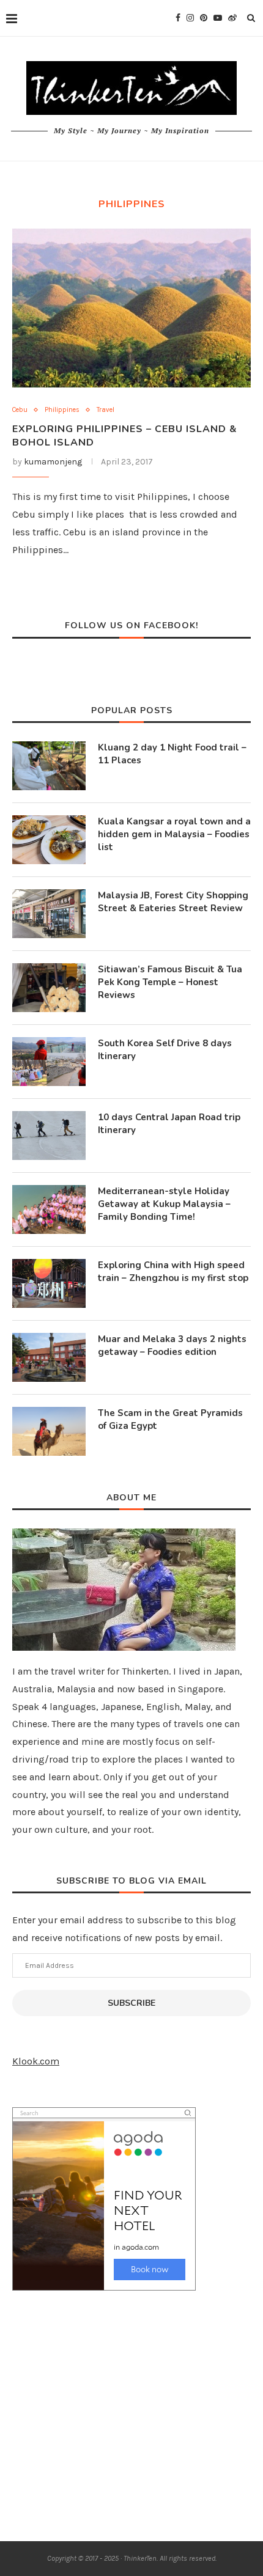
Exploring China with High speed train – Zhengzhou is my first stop (173, 1271)
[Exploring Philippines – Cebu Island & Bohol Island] (131, 308)
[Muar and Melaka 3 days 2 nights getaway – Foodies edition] (49, 1357)
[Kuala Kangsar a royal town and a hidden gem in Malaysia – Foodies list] (49, 840)
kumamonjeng (53, 462)
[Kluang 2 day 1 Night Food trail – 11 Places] (49, 766)
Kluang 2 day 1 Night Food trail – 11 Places (172, 754)
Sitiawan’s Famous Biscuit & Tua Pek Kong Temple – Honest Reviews (170, 982)
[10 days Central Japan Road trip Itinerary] (49, 1136)
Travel (106, 410)
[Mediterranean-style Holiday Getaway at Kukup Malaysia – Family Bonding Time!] (49, 1209)
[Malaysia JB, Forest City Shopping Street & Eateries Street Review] (49, 914)
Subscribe (131, 2003)
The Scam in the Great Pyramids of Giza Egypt (170, 1419)
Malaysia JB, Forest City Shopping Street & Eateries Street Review (173, 902)
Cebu (20, 410)
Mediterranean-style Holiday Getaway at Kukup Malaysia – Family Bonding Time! (164, 1204)
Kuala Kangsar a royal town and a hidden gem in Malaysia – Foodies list (174, 834)
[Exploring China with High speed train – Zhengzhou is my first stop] (49, 1283)
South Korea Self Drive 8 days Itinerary (165, 1050)
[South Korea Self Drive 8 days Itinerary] (49, 1062)
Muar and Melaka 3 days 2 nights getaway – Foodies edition (172, 1345)
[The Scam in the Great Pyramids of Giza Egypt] (49, 1431)
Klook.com (36, 2061)
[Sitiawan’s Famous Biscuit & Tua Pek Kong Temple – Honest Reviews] (49, 988)
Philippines (62, 410)
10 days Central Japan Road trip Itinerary (169, 1124)
